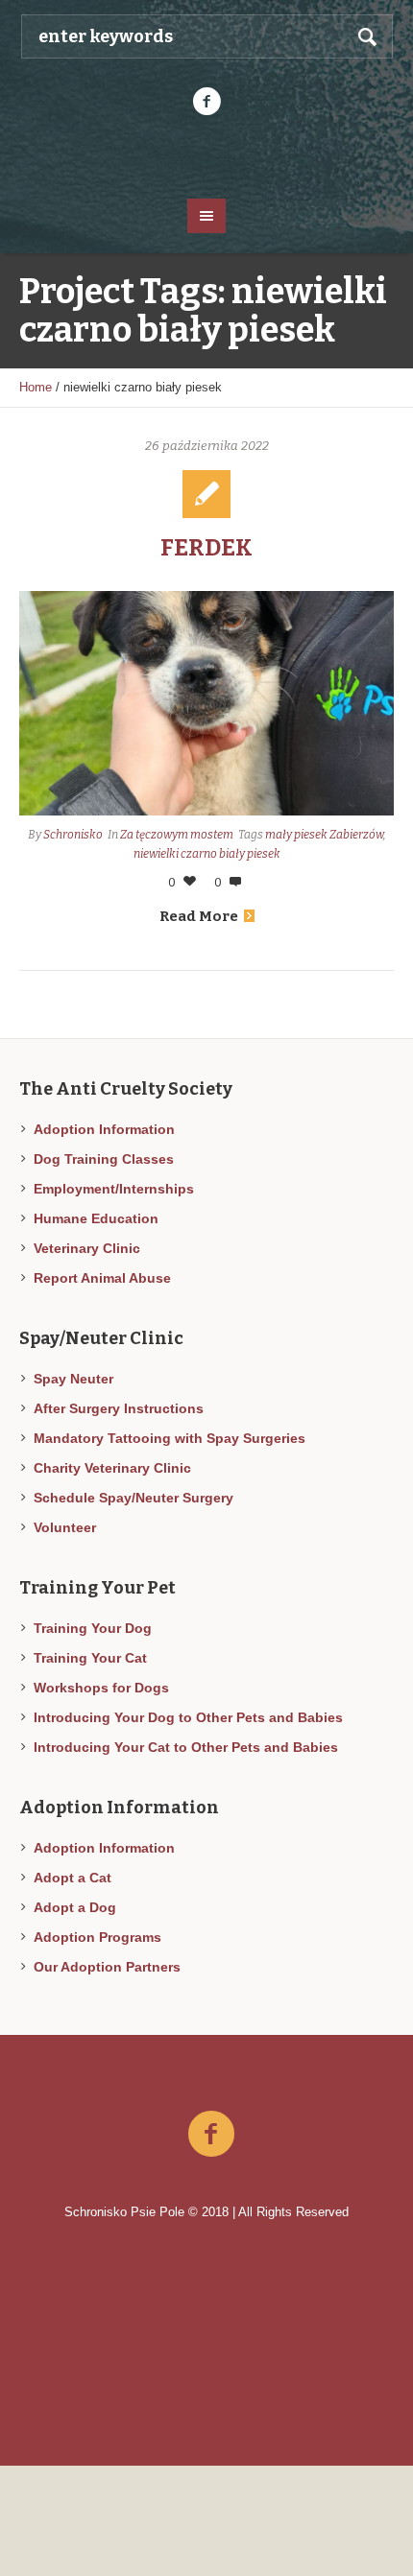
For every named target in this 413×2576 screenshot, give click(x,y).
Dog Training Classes (104, 1159)
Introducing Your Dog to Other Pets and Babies (188, 1717)
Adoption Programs (97, 1937)
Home (36, 387)
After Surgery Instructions (119, 1408)
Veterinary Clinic (87, 1248)
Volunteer (65, 1527)
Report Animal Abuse (102, 1278)
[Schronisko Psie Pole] (207, 155)
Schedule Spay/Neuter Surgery (134, 1498)
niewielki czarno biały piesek (207, 854)
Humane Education (96, 1218)
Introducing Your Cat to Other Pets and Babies (186, 1747)
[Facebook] (206, 102)
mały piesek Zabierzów (324, 835)
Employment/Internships (114, 1189)
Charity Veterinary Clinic (112, 1468)
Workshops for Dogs (101, 1688)
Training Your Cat (90, 1658)
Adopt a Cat (73, 1878)
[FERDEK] (206, 703)
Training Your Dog (93, 1628)
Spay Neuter (73, 1379)
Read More (199, 916)
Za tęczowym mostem (177, 835)
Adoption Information (104, 1129)
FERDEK (206, 548)
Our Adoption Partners (107, 1967)
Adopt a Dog (75, 1907)
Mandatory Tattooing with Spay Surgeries (170, 1438)
